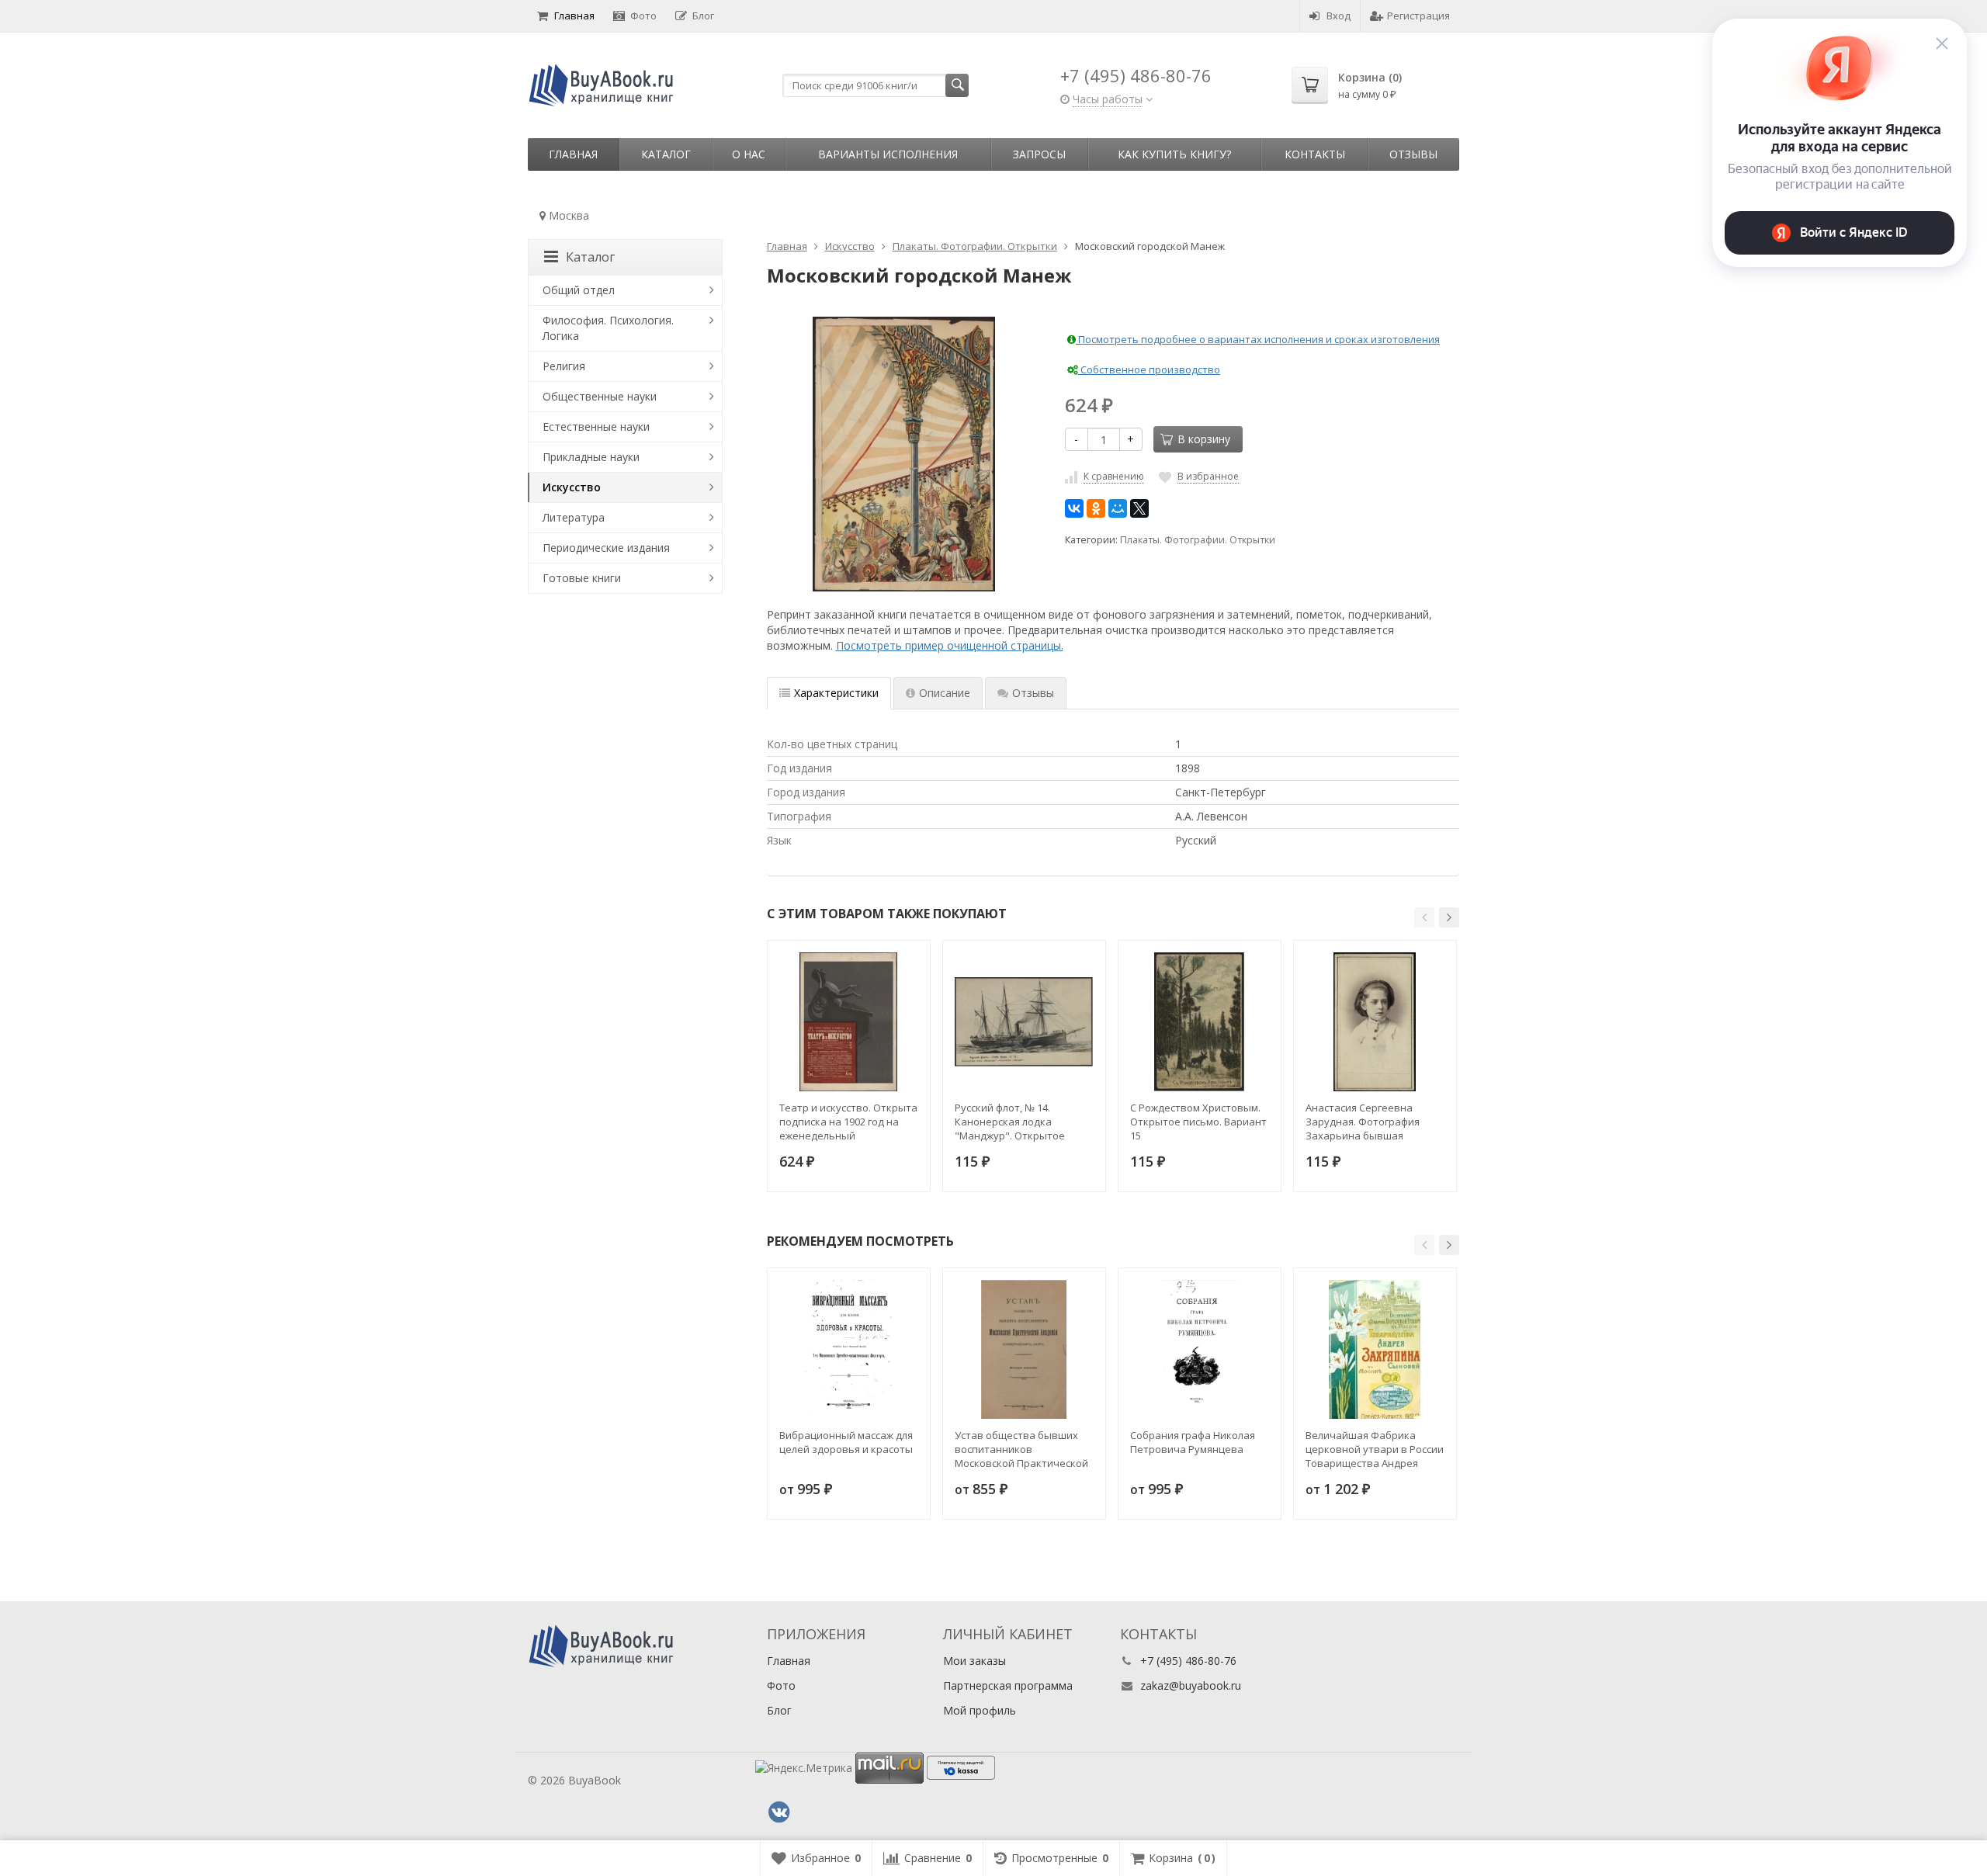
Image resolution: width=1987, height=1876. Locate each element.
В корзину (1204, 439)
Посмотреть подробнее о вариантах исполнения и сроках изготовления (1258, 339)
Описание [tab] (945, 693)
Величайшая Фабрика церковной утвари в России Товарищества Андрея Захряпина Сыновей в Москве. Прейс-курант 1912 (1375, 1449)
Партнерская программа (1008, 1685)
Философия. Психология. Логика (608, 328)
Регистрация (1418, 16)
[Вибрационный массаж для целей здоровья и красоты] (849, 1349)
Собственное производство (1149, 369)
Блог (703, 16)
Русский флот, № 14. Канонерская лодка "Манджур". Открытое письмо (1010, 1122)
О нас (749, 154)
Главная (574, 16)
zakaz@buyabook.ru (1191, 1685)
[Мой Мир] (1118, 508)
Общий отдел (579, 290)
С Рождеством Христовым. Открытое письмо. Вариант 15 (1198, 1122)
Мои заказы (974, 1661)
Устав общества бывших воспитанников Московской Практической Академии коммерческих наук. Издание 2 (1021, 1449)
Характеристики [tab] (836, 693)
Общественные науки (600, 396)
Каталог (666, 154)
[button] (1424, 917)
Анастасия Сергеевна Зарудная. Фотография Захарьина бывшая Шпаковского (1363, 1122)
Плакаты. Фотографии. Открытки (1198, 540)
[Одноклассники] (1096, 508)
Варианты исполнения (888, 154)
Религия (564, 366)
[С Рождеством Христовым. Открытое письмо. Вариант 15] (1200, 1022)
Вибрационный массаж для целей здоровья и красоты (846, 1442)
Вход (1339, 16)
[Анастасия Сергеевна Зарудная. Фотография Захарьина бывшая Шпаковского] (1375, 1022)
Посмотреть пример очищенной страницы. (950, 645)
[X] (1139, 508)
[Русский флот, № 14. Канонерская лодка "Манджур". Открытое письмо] (1024, 1022)
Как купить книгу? (1174, 154)
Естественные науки (596, 427)
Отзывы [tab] (1033, 693)
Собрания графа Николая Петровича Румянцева (1193, 1442)
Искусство (572, 487)
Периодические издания (606, 548)
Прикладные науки (591, 457)
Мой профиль (980, 1710)
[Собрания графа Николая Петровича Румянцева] (1200, 1349)
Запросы (1039, 154)
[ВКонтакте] (1074, 508)
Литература (574, 517)
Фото (643, 16)
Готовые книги (582, 578)
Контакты (1315, 154)
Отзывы (1413, 154)
